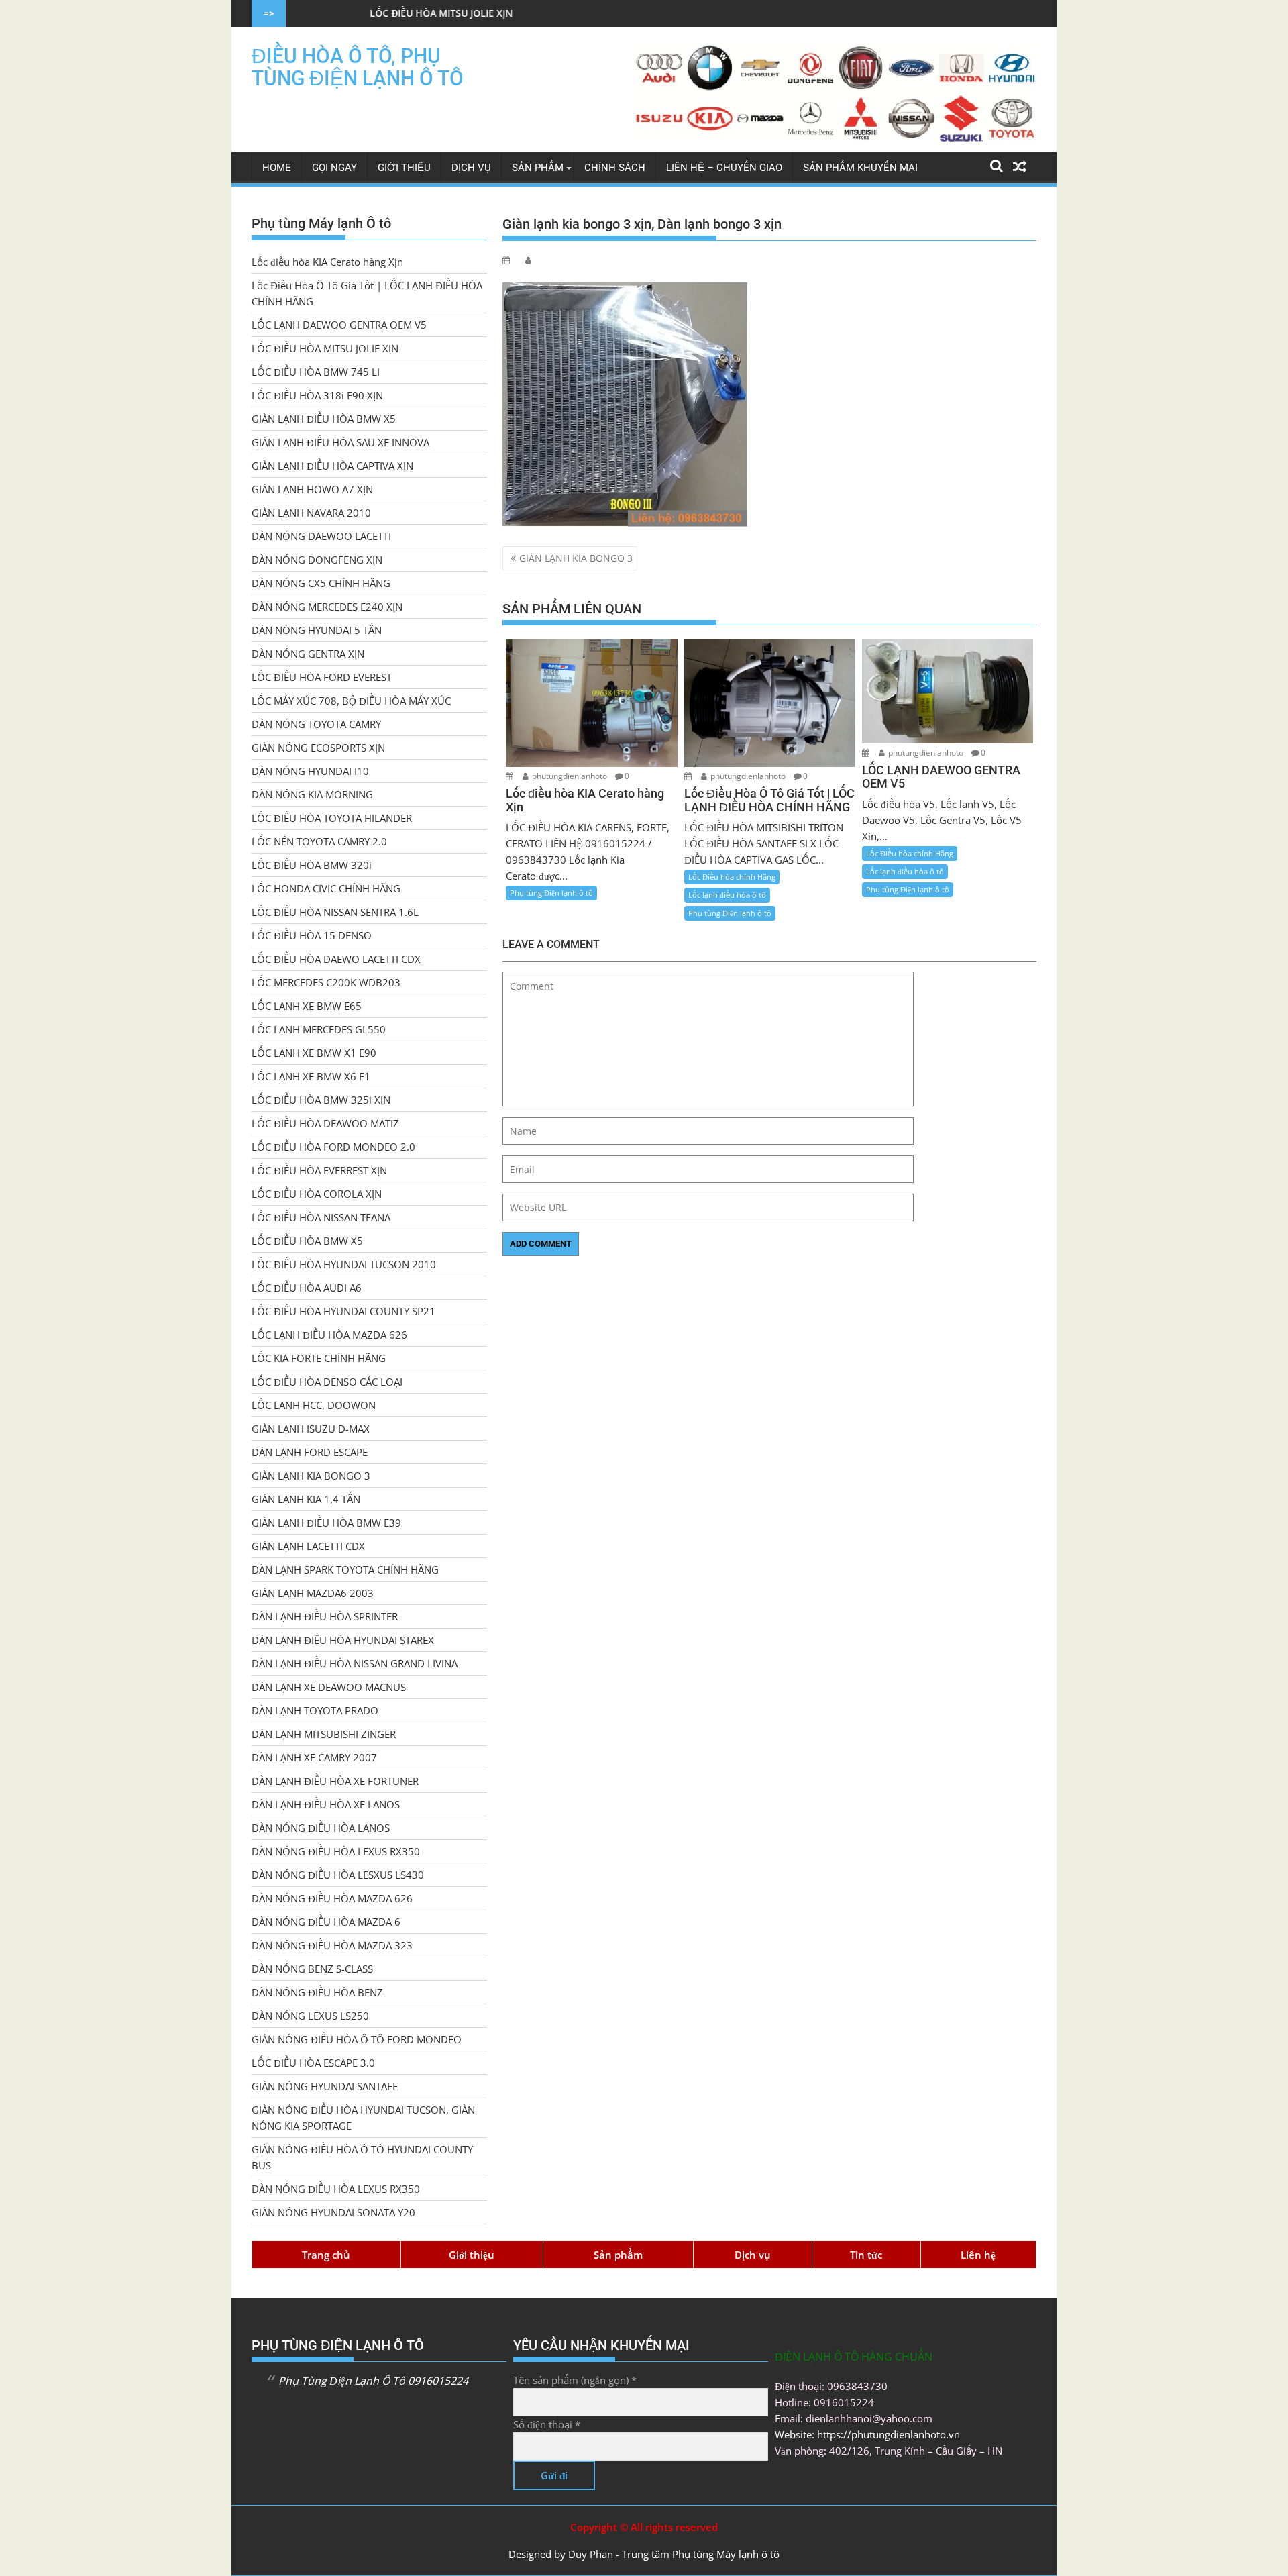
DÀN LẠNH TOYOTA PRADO (315, 1710)
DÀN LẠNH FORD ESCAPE (310, 1452)
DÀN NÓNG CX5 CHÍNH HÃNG (321, 583)
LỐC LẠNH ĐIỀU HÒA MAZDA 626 (329, 1335)
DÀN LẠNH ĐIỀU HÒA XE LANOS (326, 1804)
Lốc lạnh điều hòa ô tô (727, 895)
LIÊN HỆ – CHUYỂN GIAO (724, 168)
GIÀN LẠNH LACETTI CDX (308, 1546)
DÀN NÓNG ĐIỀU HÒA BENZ (317, 1992)
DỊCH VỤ (471, 168)
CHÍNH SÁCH (615, 168)
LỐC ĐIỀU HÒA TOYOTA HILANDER (332, 818)
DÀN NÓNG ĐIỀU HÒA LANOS (321, 1828)
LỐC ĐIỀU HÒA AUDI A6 (307, 1288)
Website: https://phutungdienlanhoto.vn (867, 2434)
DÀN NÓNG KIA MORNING (312, 794)
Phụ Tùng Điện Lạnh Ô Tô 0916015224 (373, 2381)
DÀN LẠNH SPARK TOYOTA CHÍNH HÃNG (345, 1569)
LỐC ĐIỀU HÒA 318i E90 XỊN (317, 395)
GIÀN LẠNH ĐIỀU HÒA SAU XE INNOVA (340, 442)
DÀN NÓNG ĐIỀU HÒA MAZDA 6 (326, 1922)
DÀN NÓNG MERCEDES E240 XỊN (327, 607)
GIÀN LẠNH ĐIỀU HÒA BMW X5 (324, 419)
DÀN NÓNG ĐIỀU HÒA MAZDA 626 (332, 1898)
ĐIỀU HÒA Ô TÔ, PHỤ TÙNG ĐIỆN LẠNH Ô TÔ (358, 67)
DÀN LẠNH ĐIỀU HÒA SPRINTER (325, 1616)
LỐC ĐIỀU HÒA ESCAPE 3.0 (313, 2063)
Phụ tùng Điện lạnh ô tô (551, 893)
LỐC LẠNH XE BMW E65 (307, 1006)
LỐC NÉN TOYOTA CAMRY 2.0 (319, 841)
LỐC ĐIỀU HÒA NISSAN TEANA (321, 1217)
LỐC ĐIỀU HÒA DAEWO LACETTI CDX (336, 959)
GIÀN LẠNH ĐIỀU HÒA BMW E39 (326, 1523)
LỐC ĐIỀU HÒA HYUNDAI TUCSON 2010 (344, 1264)
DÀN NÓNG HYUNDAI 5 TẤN (317, 630)
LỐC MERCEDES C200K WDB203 (326, 982)
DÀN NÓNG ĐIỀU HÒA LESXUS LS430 (338, 1875)
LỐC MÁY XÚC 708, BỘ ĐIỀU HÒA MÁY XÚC (351, 701)
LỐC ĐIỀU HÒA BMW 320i (312, 865)
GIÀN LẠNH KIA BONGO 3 (576, 558)
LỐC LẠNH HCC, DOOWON (314, 1405)
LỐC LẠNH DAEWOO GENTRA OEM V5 (339, 325)
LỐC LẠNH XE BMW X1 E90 (314, 1053)
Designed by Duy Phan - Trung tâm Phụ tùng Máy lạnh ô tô (644, 2554)
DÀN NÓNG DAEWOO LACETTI (321, 536)
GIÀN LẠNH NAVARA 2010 (311, 513)
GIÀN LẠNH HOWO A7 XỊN (312, 489)
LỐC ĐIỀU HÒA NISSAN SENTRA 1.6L (335, 912)
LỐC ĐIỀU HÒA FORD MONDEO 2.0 (333, 1147)
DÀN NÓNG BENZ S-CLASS (312, 1969)
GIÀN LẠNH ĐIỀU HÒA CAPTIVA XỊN (332, 466)
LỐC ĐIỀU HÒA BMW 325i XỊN (321, 1100)
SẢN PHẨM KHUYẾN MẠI (860, 168)
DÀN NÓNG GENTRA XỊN (308, 654)
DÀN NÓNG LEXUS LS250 (310, 2016)
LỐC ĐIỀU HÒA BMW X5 (307, 1241)
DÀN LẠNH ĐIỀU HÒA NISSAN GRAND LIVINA (355, 1663)
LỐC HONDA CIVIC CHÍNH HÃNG (326, 888)
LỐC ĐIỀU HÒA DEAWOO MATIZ (325, 1123)
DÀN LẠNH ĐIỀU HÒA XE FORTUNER (335, 1781)
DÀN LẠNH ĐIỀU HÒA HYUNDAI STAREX (343, 1640)
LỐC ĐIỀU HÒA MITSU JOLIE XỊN (320, 13)
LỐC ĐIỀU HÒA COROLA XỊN (317, 1194)
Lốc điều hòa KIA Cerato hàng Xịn (327, 262)
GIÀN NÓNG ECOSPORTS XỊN (318, 748)
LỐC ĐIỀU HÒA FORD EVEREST (322, 677)
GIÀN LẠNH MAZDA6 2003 (313, 1593)
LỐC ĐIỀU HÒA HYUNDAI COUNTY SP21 (343, 1311)
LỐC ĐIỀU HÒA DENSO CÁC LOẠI (327, 1382)
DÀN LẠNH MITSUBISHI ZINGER (324, 1734)
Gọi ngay (334, 168)
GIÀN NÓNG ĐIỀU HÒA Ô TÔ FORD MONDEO (357, 2039)
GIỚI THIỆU (404, 168)
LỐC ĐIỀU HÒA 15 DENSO (312, 935)
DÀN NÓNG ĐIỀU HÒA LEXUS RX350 (336, 1851)
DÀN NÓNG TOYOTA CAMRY (316, 724)
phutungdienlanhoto (570, 776)
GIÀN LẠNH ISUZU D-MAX (311, 1429)
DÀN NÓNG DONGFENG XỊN (317, 560)
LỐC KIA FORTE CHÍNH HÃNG (319, 1358)
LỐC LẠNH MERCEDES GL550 (319, 1029)
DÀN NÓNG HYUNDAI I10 (310, 771)
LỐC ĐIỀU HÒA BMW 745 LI (316, 372)
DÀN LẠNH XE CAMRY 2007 (314, 1757)
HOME (277, 168)
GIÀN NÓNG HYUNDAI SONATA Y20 (333, 2212)
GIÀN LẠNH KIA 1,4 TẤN (306, 1499)
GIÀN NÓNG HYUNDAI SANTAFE (325, 2086)
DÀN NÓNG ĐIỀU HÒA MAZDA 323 (332, 1945)
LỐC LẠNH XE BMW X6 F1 (311, 1076)
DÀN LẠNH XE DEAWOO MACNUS (329, 1687)
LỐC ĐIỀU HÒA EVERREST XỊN (319, 1170)
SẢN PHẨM (538, 168)
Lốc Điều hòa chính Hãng (732, 877)
